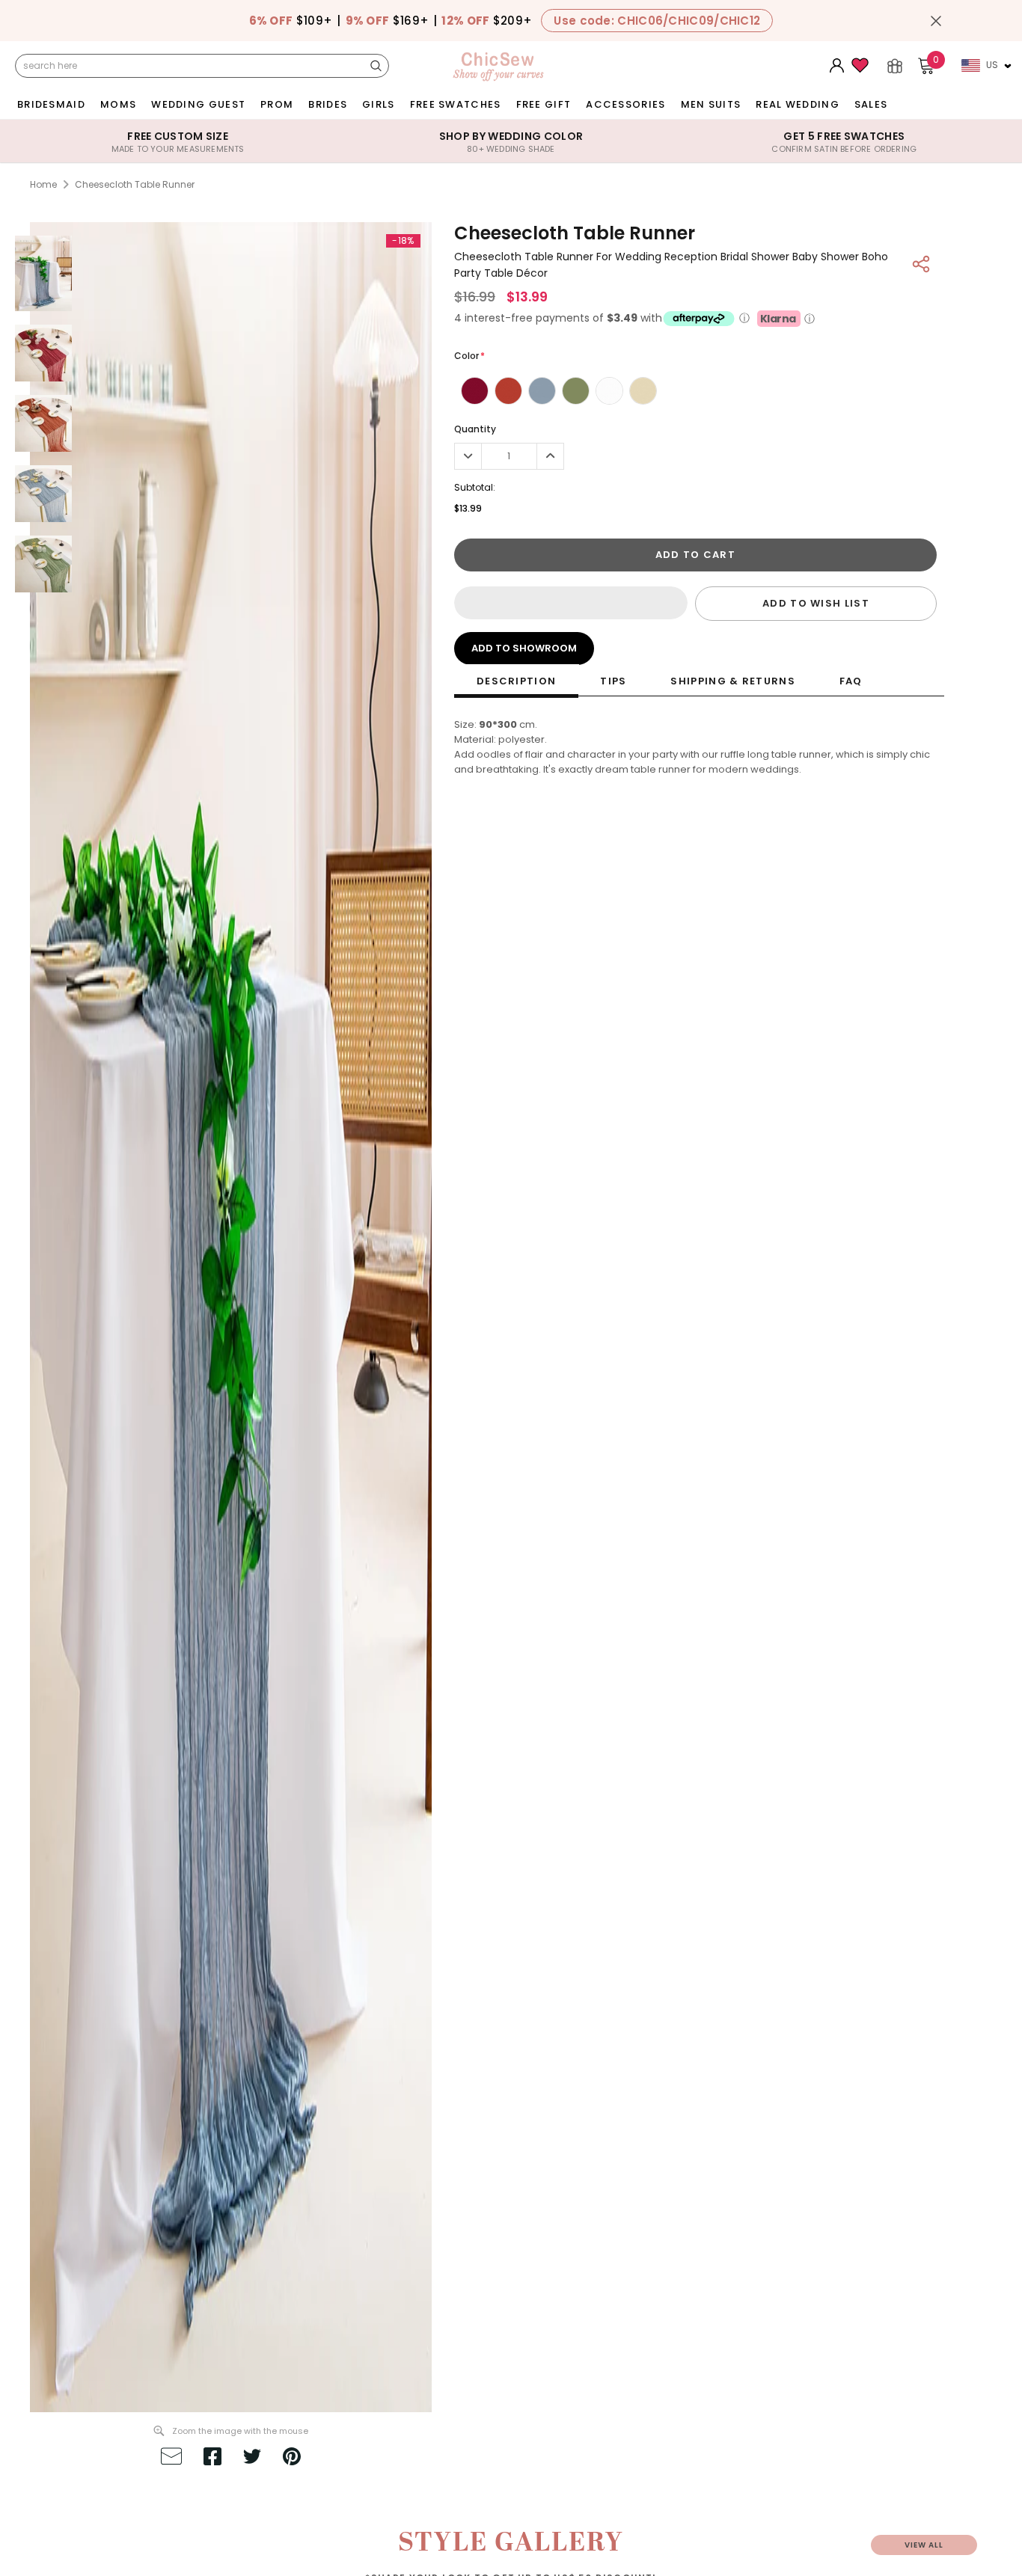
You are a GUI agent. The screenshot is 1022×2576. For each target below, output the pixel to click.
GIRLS (379, 104)
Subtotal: (475, 487)
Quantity (475, 429)
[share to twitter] (252, 2459)
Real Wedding (798, 104)
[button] (571, 603)
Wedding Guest (198, 104)
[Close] (936, 21)
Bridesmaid (51, 104)
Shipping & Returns (732, 681)
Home (43, 184)
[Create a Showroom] (895, 66)
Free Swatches (456, 104)
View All (924, 2545)
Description (516, 681)
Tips (613, 681)
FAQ (851, 681)
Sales (871, 104)
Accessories (625, 104)
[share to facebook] (212, 2459)
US (992, 65)
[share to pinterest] (292, 2459)
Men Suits (711, 104)
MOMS (118, 104)
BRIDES (328, 104)
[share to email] (171, 2459)
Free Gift (544, 104)
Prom (277, 104)
